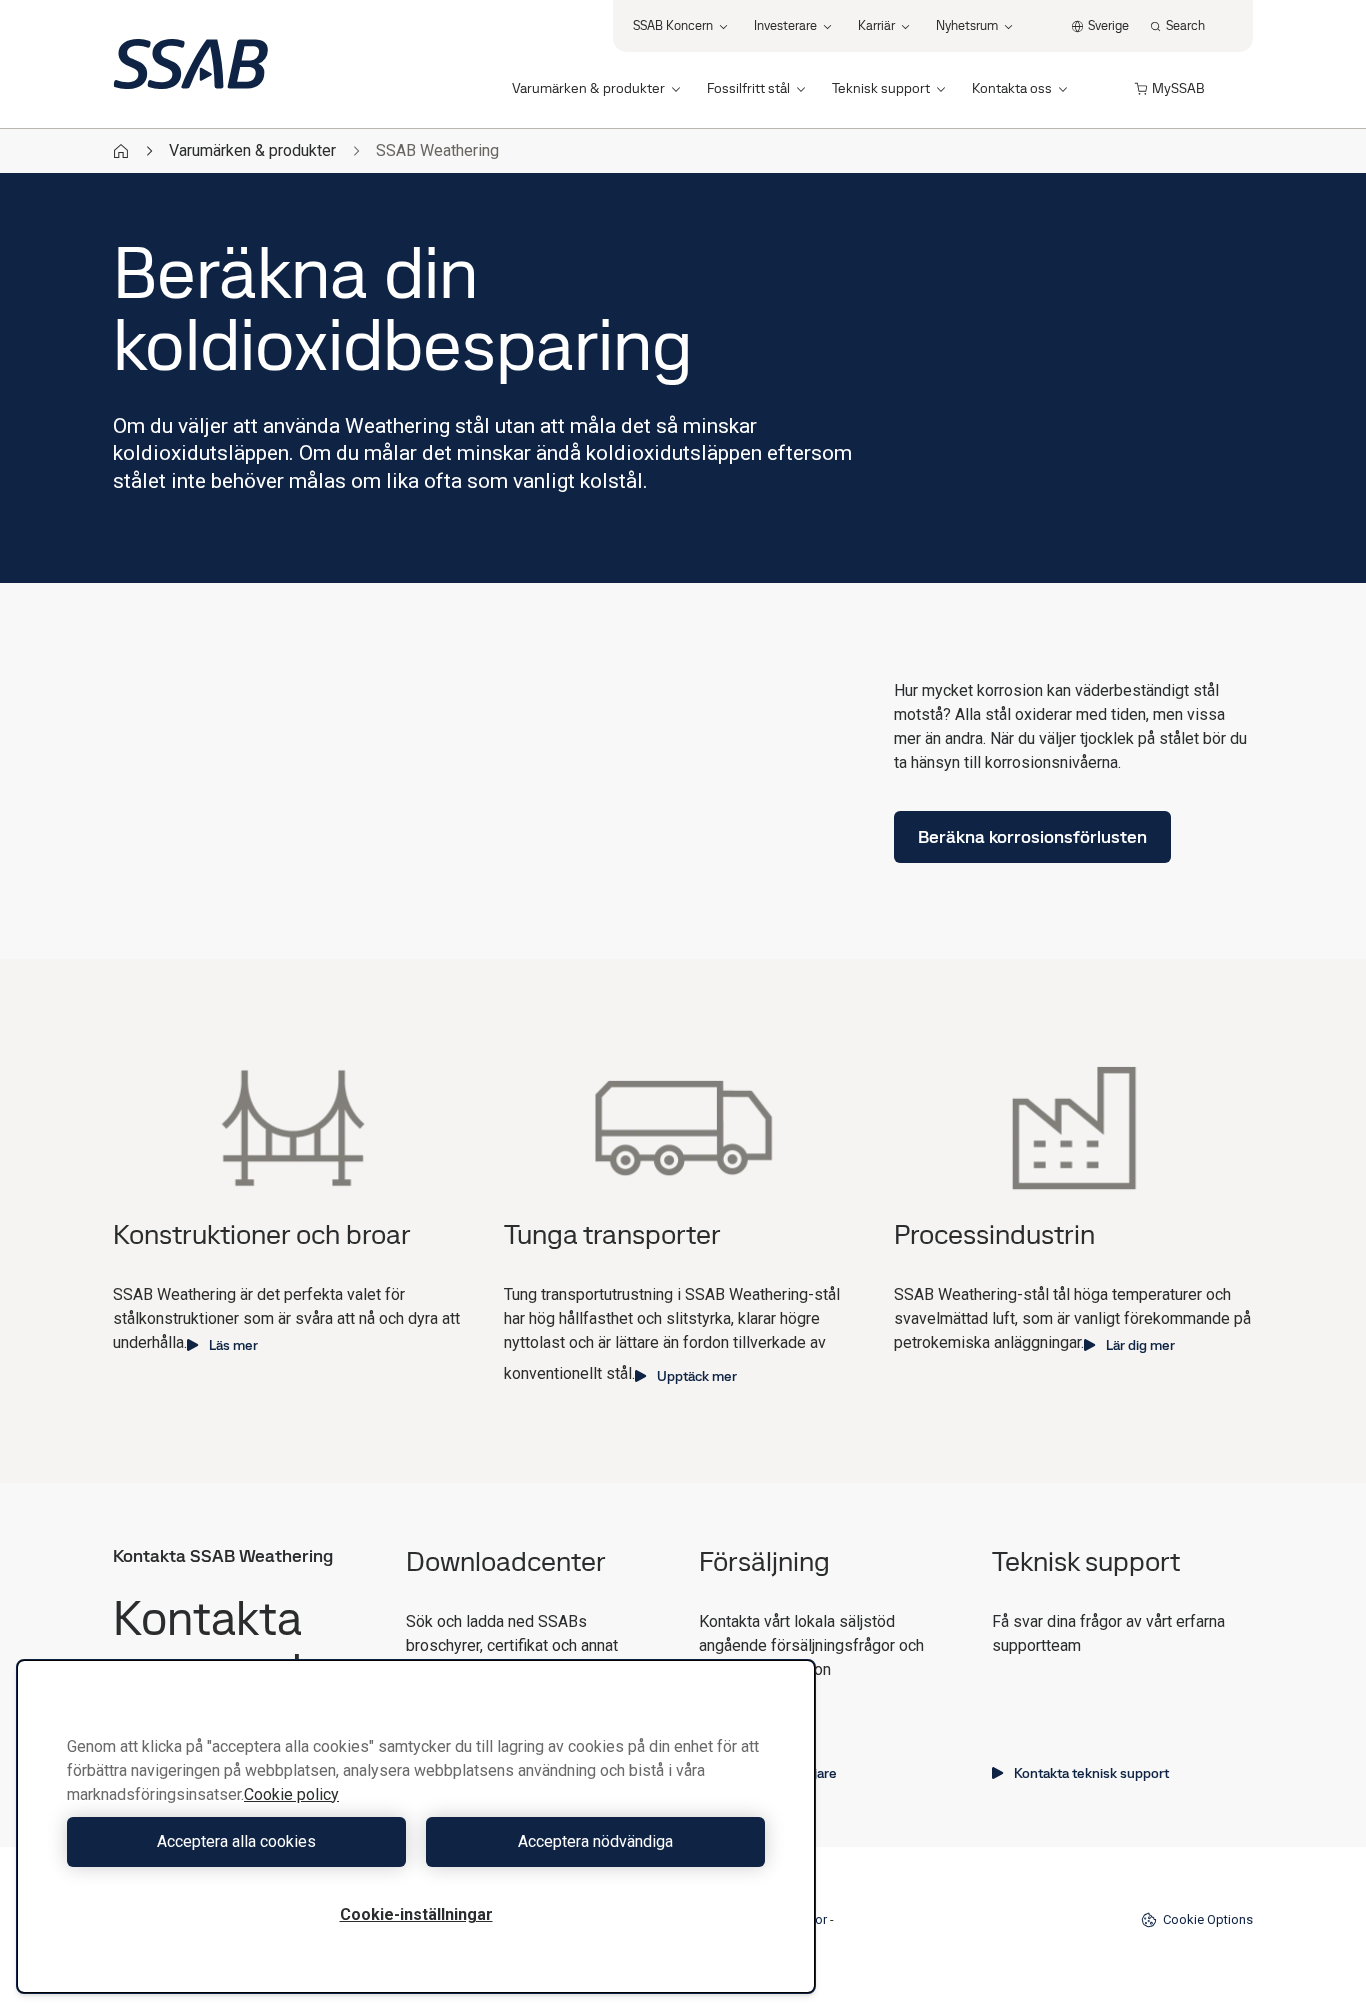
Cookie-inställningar (416, 1914)
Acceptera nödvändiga (595, 1841)
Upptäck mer (697, 1376)
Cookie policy (291, 1794)
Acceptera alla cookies (236, 1841)
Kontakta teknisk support (1091, 1773)
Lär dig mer (1140, 1345)
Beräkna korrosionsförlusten (1032, 836)
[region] (416, 1826)
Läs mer (233, 1345)
